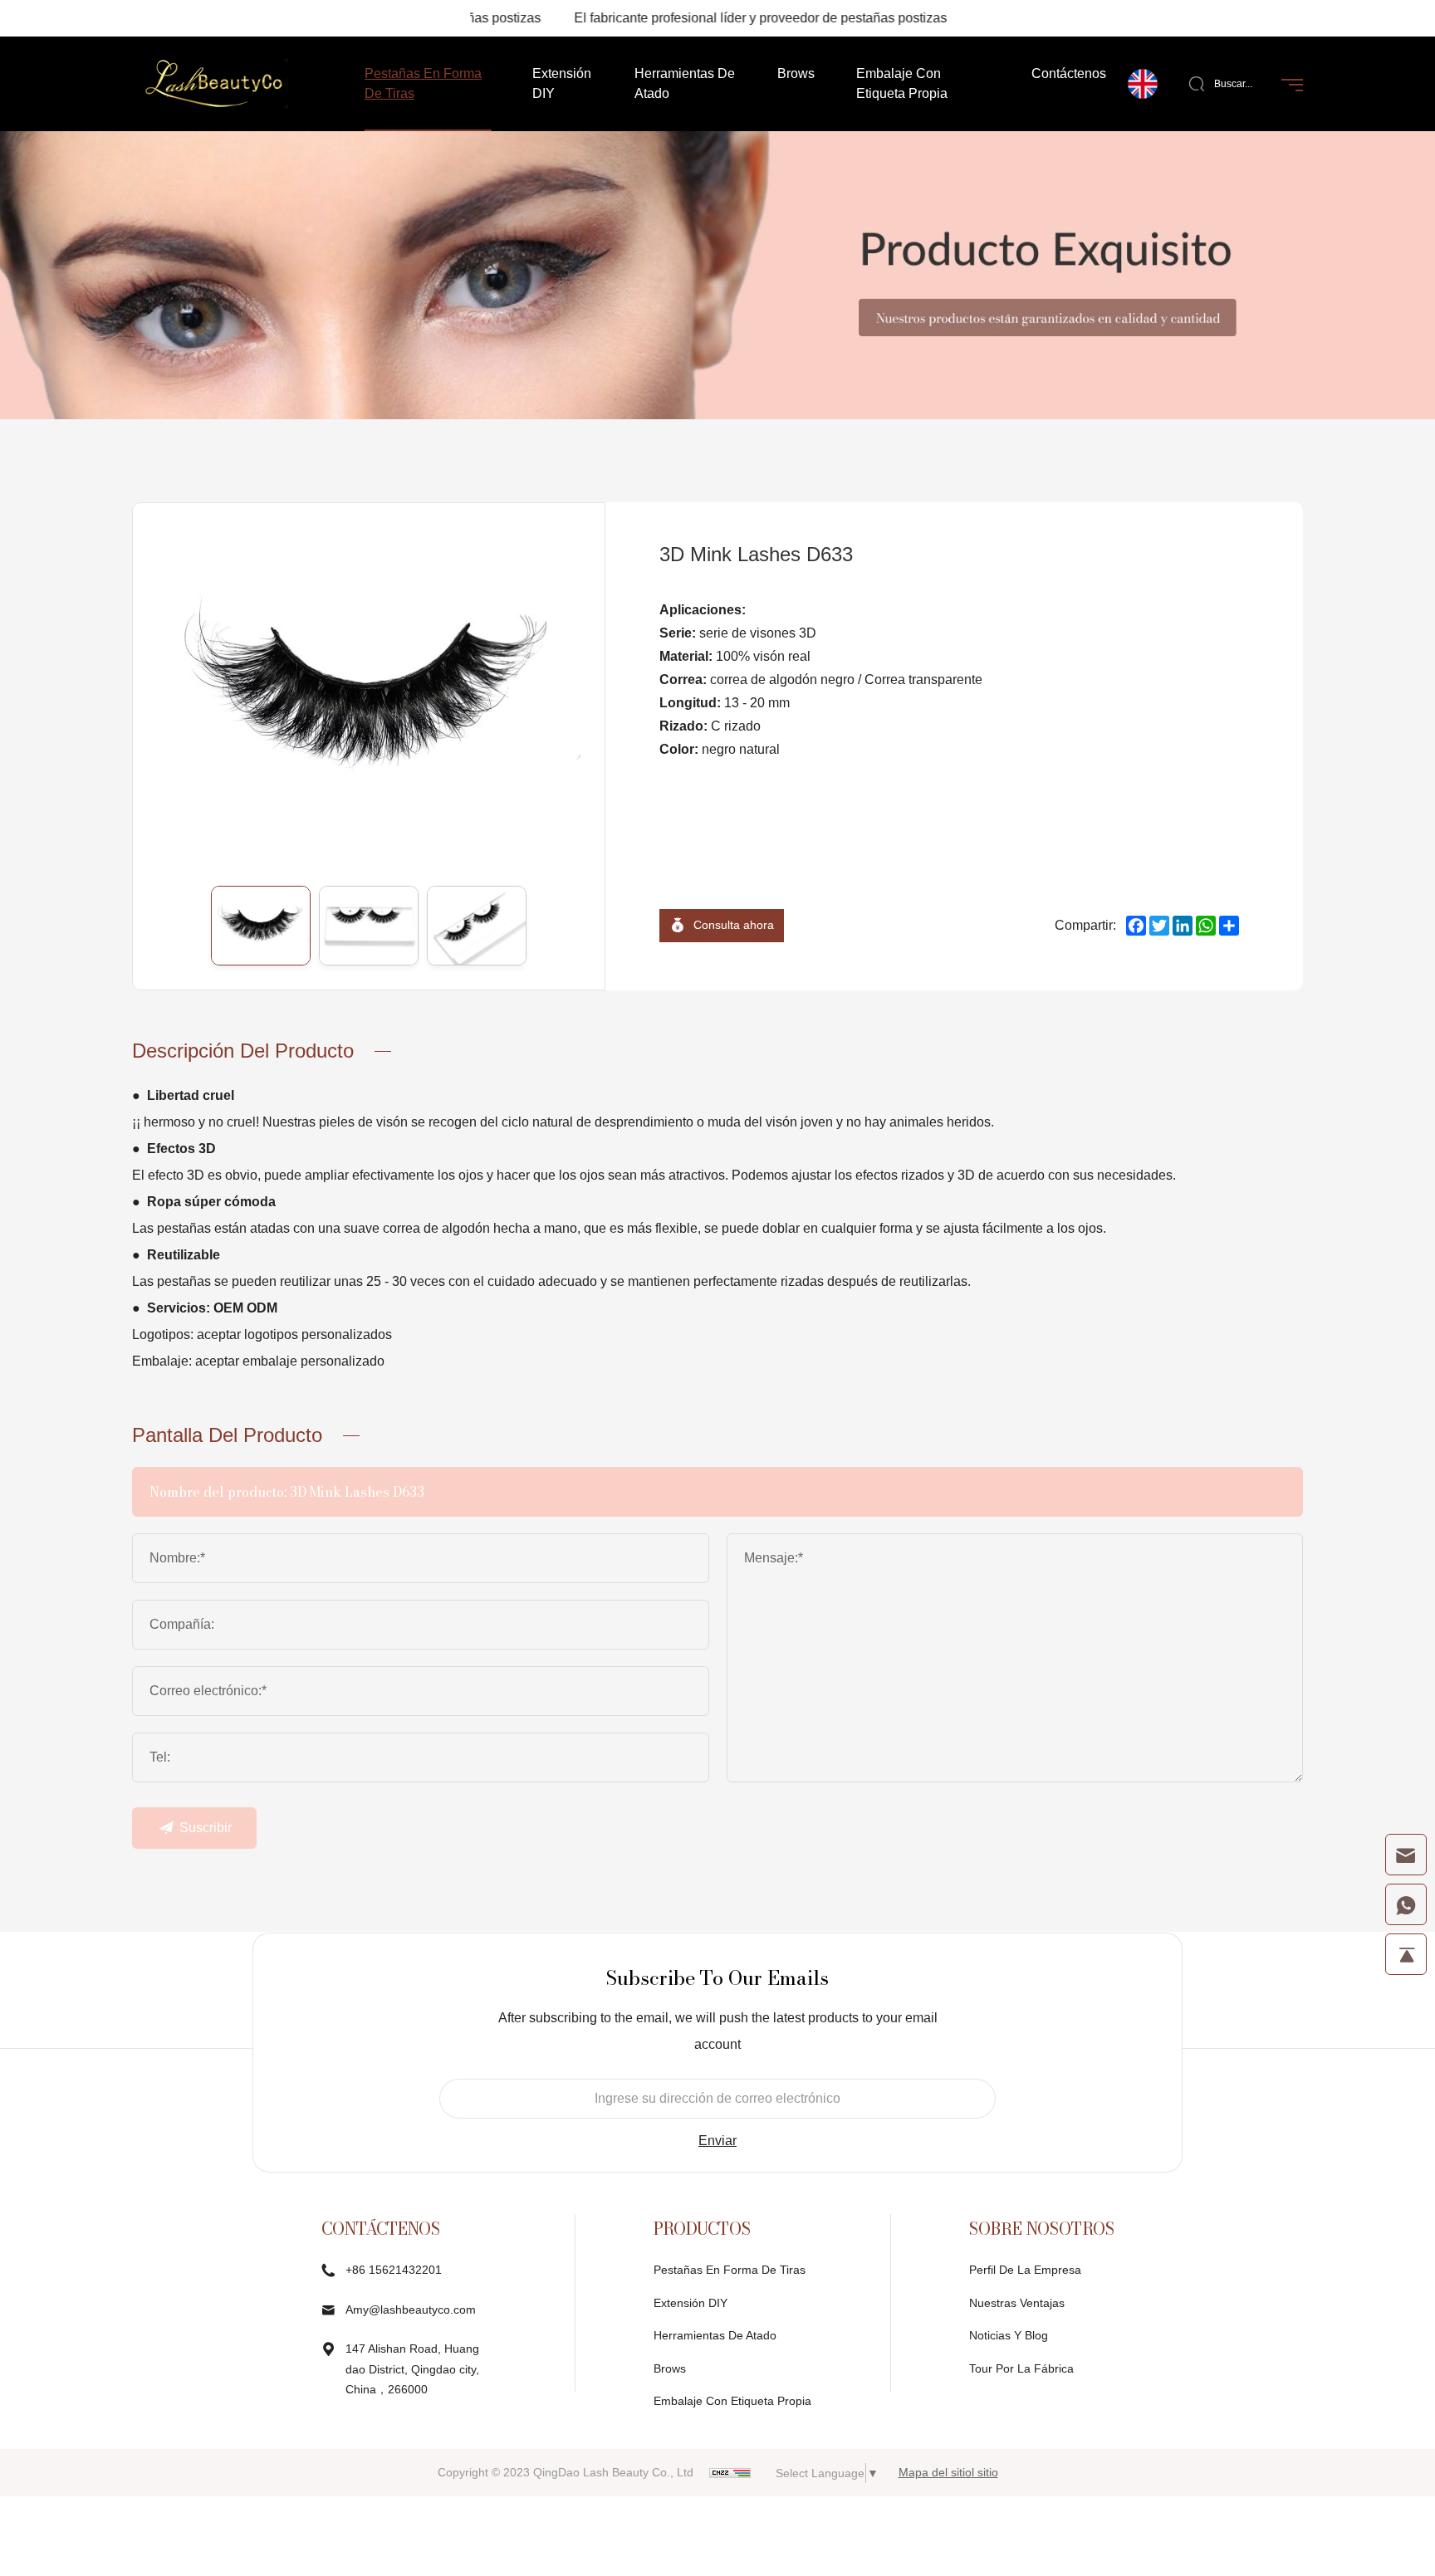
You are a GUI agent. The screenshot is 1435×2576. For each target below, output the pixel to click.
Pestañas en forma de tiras (730, 2270)
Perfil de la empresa (1025, 2270)
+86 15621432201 (394, 2270)
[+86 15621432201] (1406, 1904)
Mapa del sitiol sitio (948, 2472)
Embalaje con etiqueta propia (732, 2401)
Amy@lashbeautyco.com (411, 2310)
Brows (670, 2368)
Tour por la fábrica (1021, 2368)
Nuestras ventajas (1017, 2303)
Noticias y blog (1009, 2335)
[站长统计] (730, 2472)
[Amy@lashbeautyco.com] (1406, 1855)
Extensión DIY (691, 2303)
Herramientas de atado (715, 2335)
